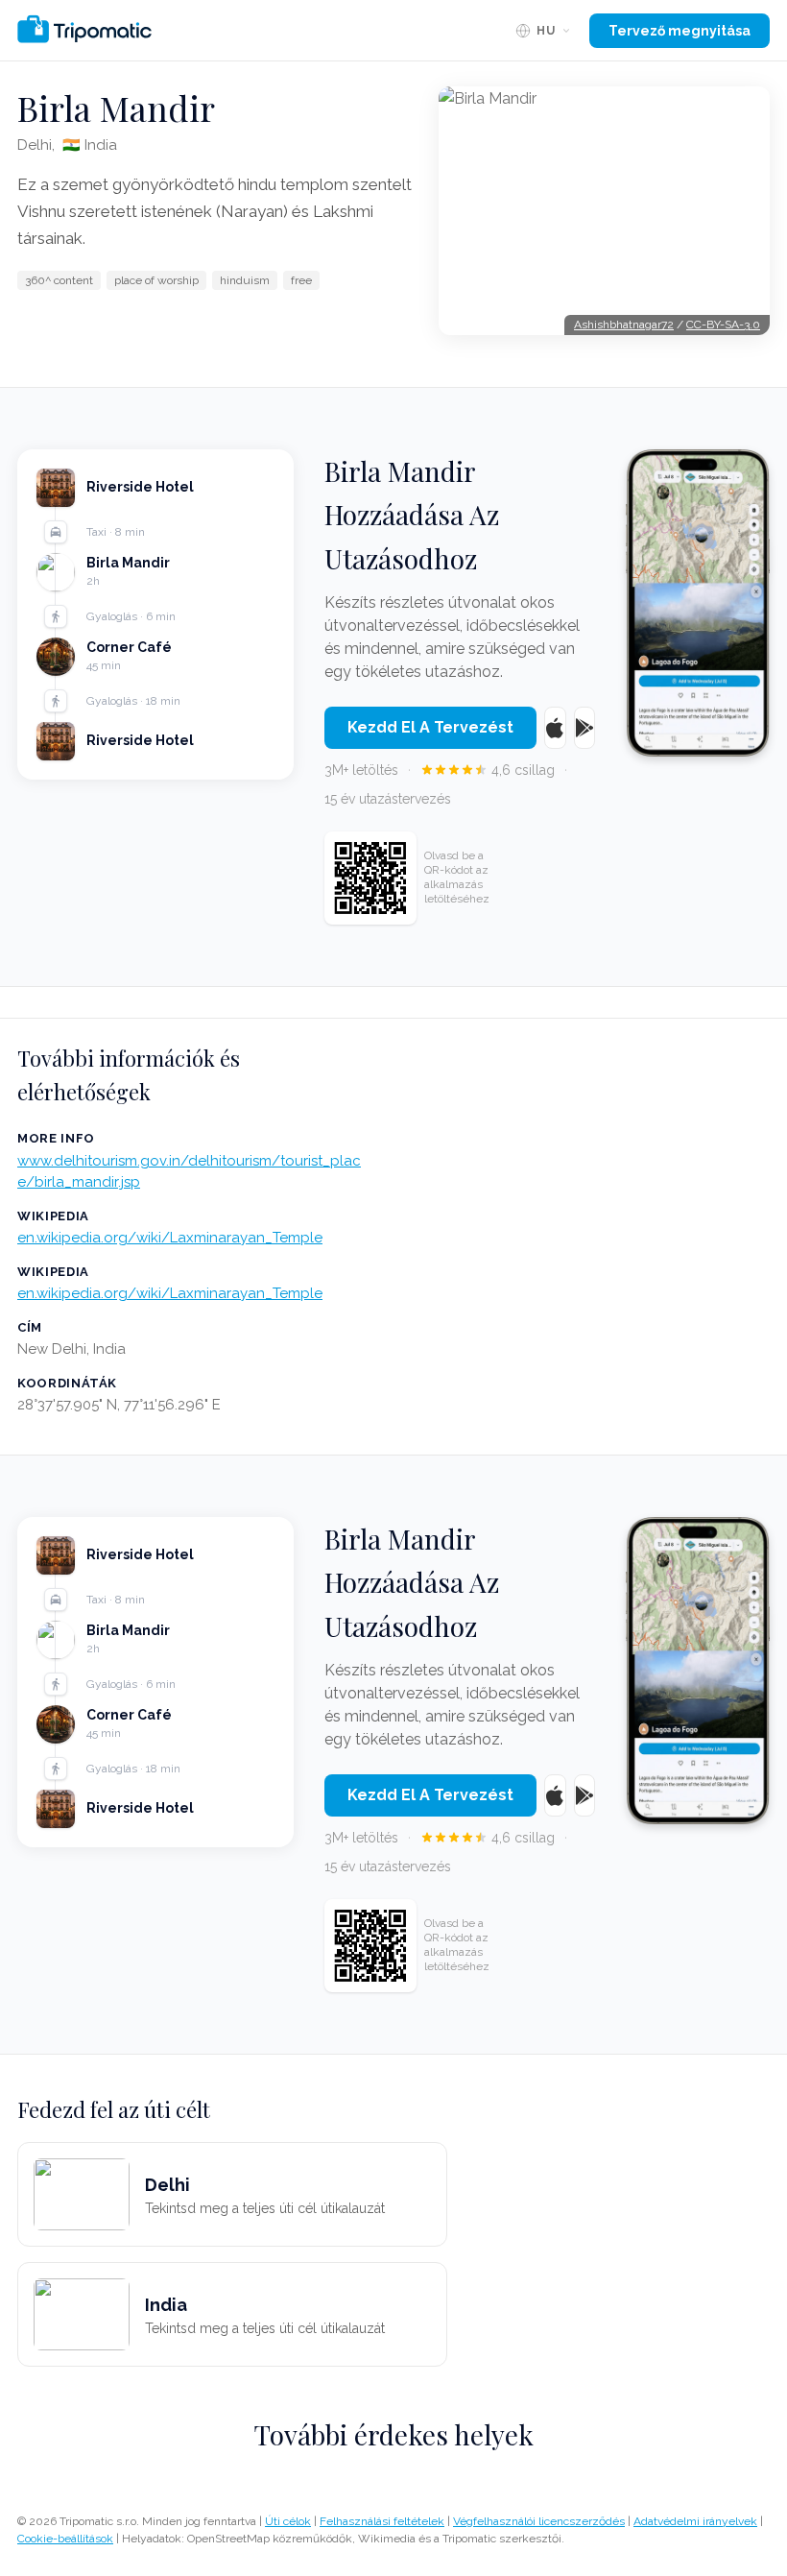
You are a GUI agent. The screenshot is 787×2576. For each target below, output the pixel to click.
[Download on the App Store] (555, 728)
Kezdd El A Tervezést (430, 727)
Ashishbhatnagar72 (624, 325)
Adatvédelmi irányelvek (695, 2521)
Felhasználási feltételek (382, 2521)
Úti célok (288, 2521)
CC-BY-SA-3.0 (723, 325)
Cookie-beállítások (65, 2539)
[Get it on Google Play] (585, 728)
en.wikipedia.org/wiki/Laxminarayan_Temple (170, 1238)
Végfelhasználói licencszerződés (539, 2521)
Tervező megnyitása (680, 31)
